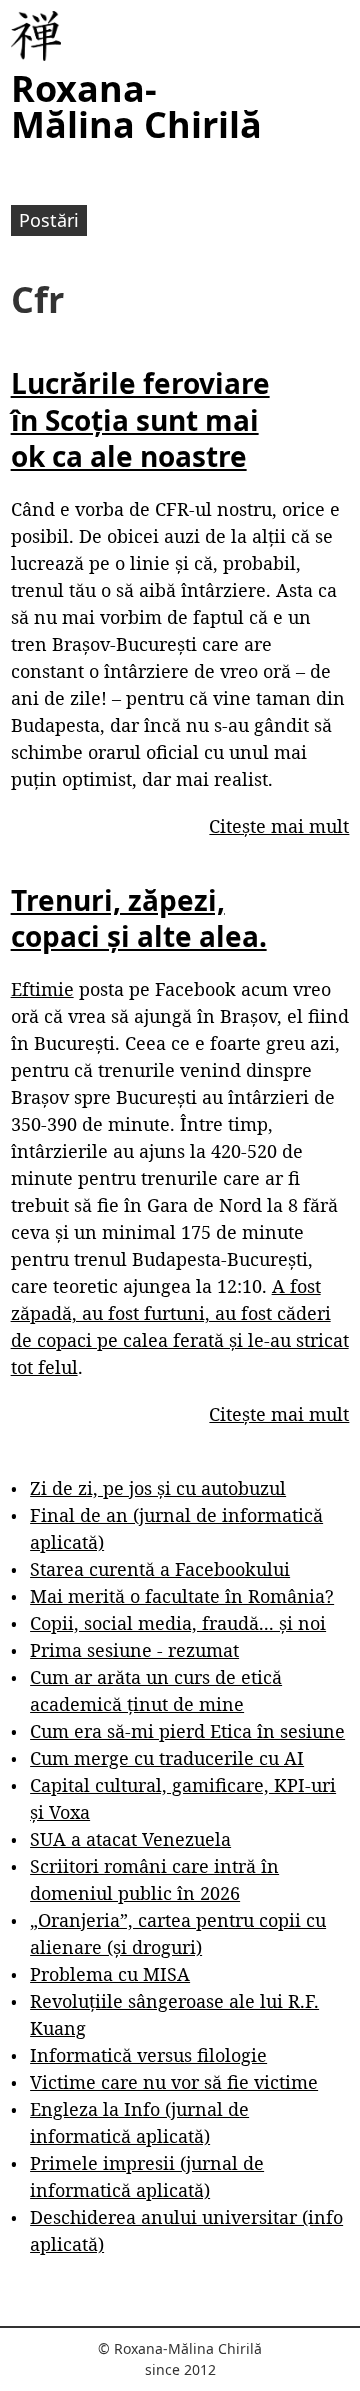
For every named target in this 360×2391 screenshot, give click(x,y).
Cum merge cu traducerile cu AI (167, 1758)
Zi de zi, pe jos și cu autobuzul (158, 1488)
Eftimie (42, 989)
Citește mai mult (279, 826)
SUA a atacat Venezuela (130, 1839)
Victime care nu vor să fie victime (174, 2082)
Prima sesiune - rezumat (134, 1650)
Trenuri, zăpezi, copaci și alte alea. (139, 918)
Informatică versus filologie (148, 2055)
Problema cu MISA (110, 1974)
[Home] (36, 36)
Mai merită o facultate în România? (182, 1596)
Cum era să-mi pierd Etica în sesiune (187, 1731)
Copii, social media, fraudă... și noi (178, 1623)
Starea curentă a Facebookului (160, 1569)
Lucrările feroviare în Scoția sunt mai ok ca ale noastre (140, 419)
